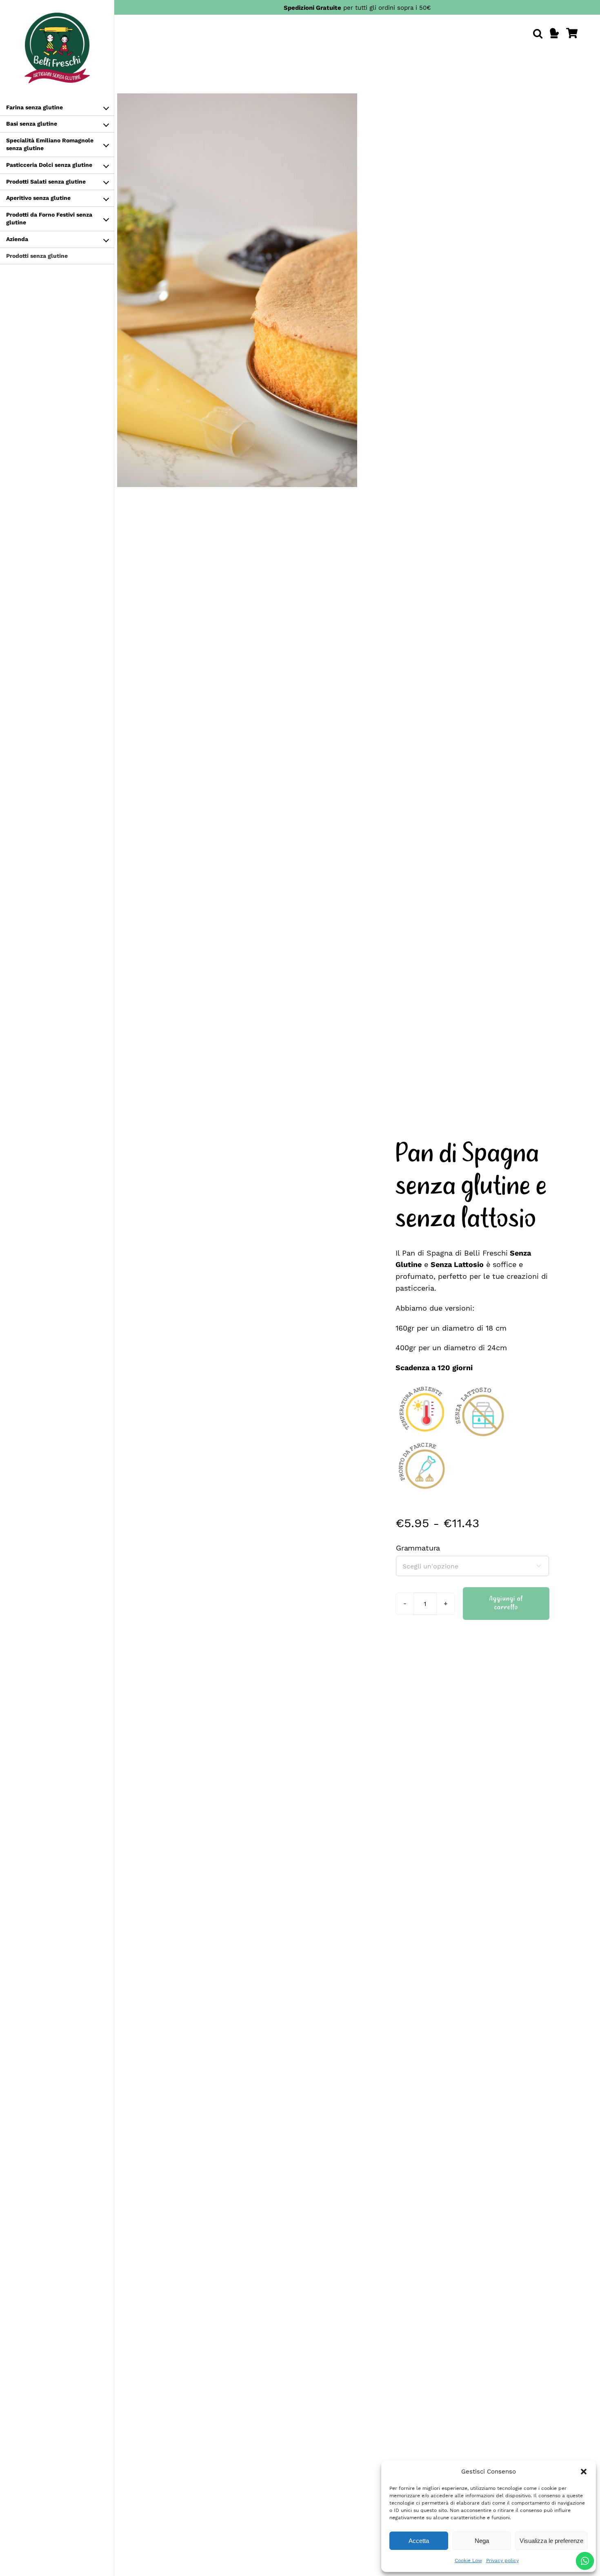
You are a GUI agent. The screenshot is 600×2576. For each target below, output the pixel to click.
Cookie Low (468, 2560)
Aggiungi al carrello (506, 1603)
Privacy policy (502, 2560)
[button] (584, 2472)
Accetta (419, 2541)
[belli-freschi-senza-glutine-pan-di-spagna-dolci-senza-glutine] (237, 290)
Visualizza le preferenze (551, 2541)
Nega (482, 2541)
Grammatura (418, 1548)
